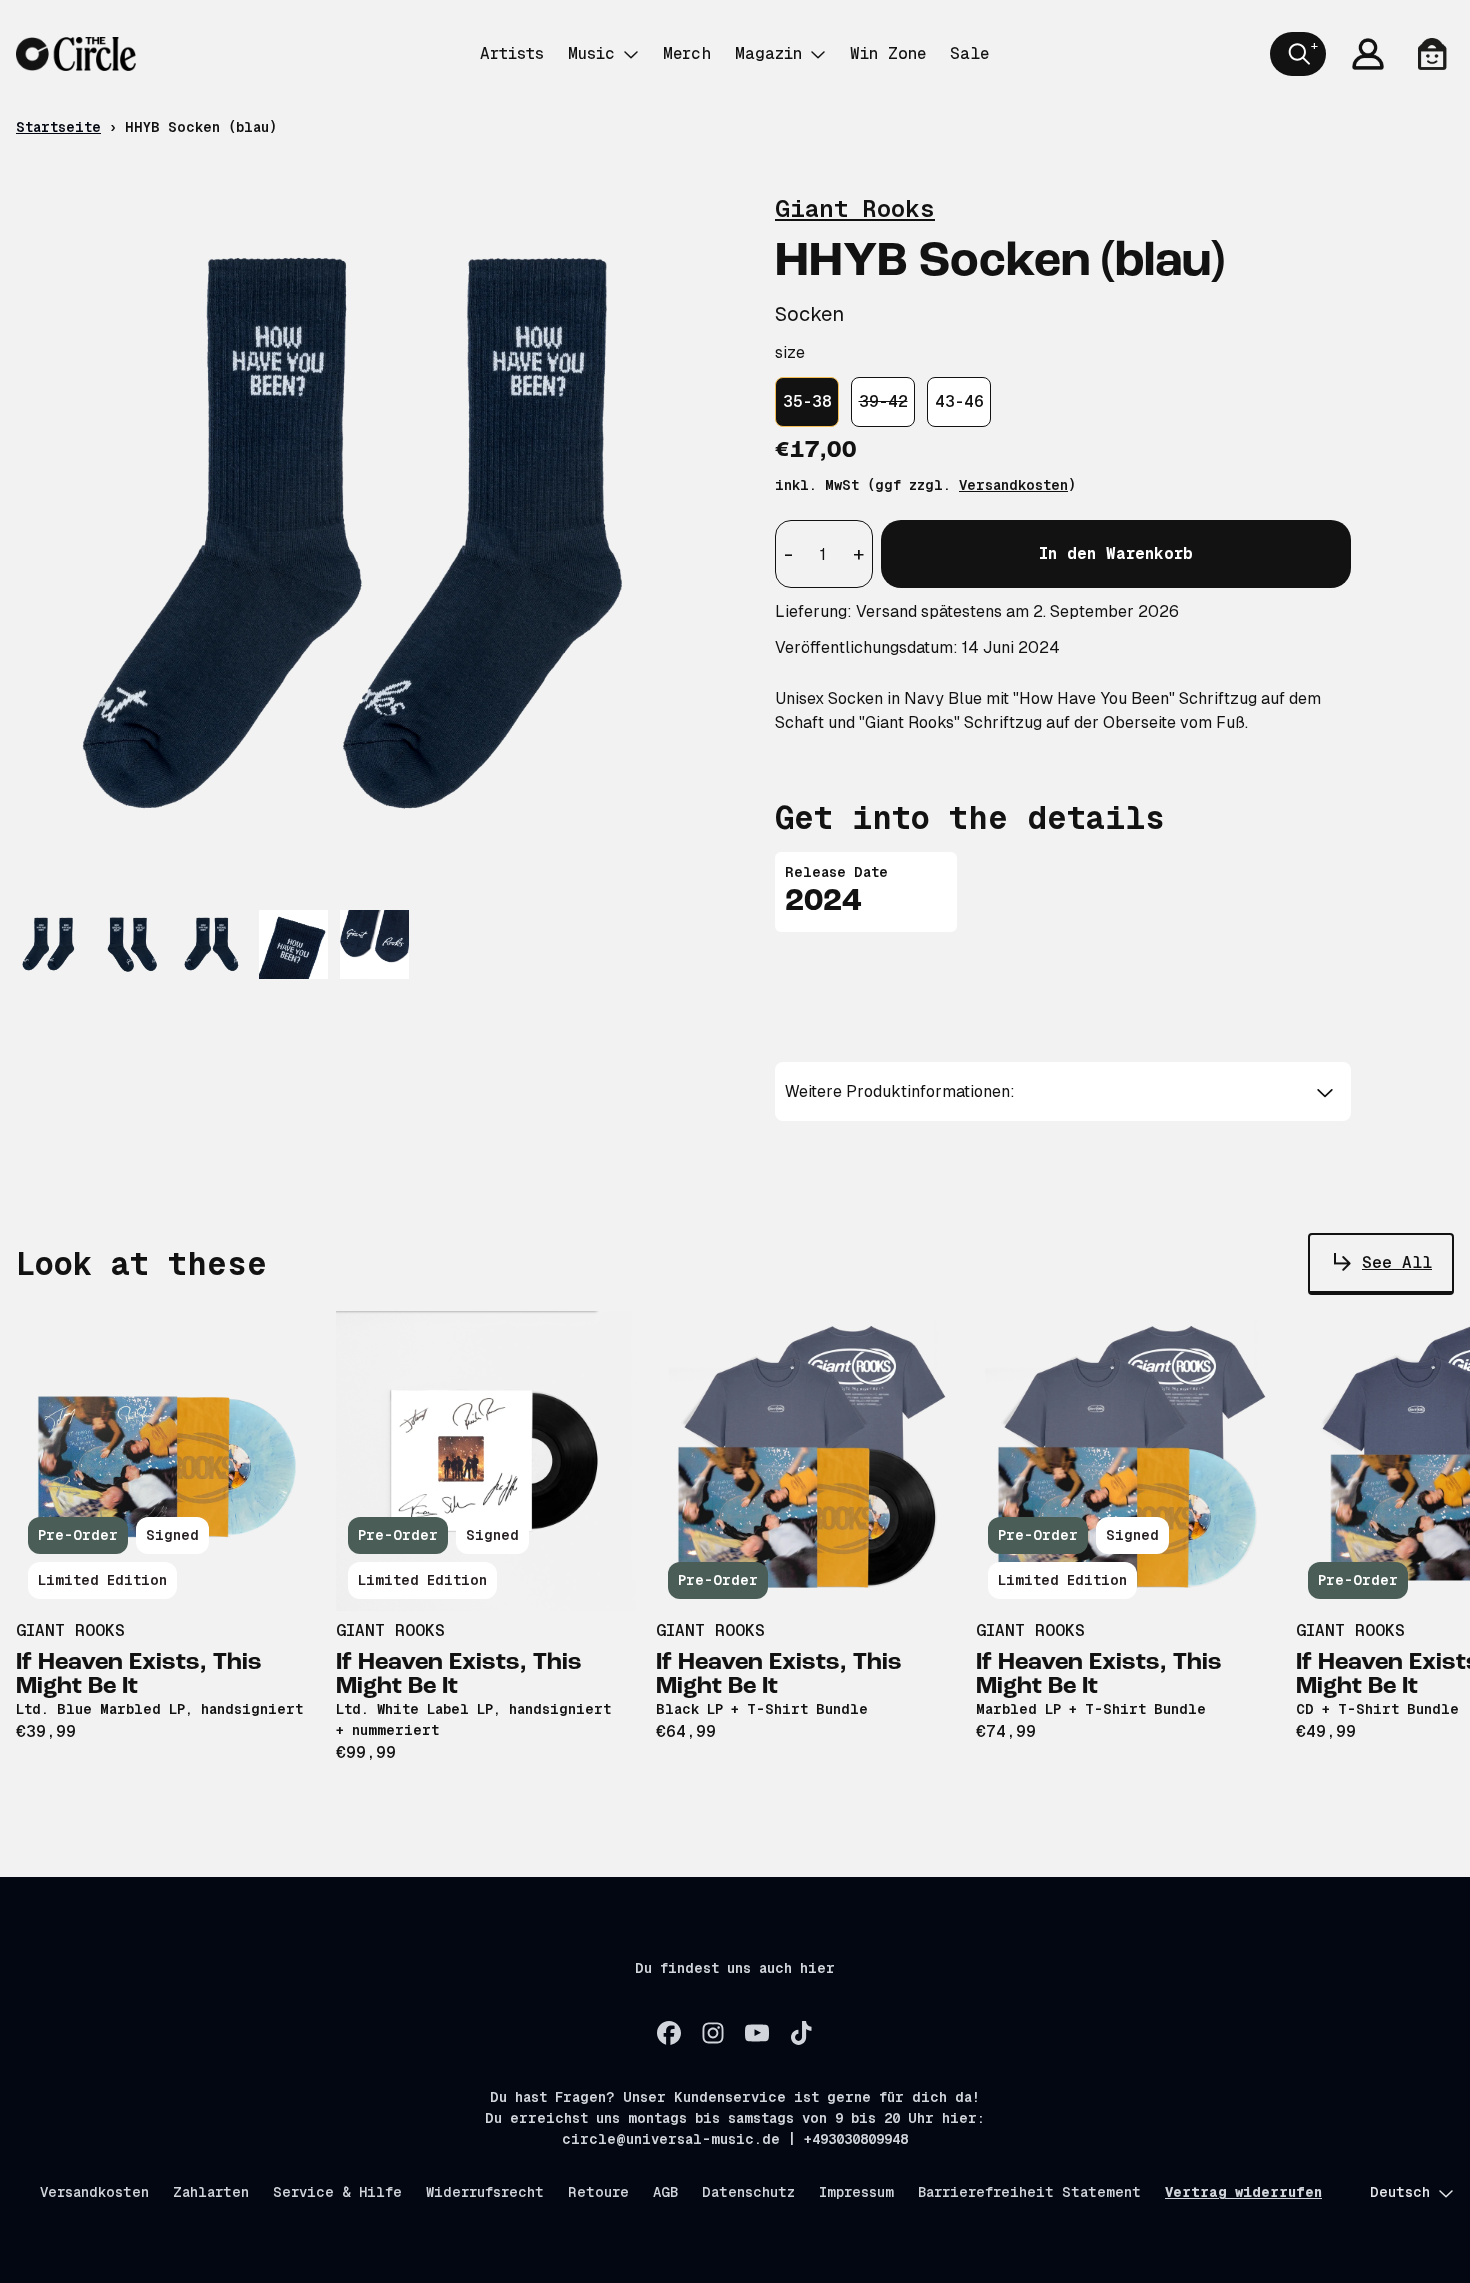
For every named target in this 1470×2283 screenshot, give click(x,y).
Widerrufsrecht (485, 2192)
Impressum (856, 2192)
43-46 (959, 401)
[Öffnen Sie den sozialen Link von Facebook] (669, 2033)
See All (1397, 1262)
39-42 (883, 401)
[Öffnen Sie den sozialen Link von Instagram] (713, 2033)
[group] (50, 944)
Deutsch (1400, 2192)
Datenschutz (748, 2192)
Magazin (768, 53)
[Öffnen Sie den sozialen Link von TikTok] (801, 2033)
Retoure (598, 2192)
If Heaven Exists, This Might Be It (139, 1675)
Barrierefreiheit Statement (1029, 2192)
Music (591, 53)
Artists (512, 53)
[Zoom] (375, 538)
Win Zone (888, 53)
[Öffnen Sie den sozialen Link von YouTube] (757, 2033)
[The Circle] (76, 54)
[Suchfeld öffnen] (1298, 54)
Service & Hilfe (337, 2192)
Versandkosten (1013, 485)
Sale (969, 53)
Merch (687, 53)
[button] (1063, 1092)
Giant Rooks (855, 208)
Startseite (58, 127)
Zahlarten (211, 2192)
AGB (665, 2192)
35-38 (807, 401)
